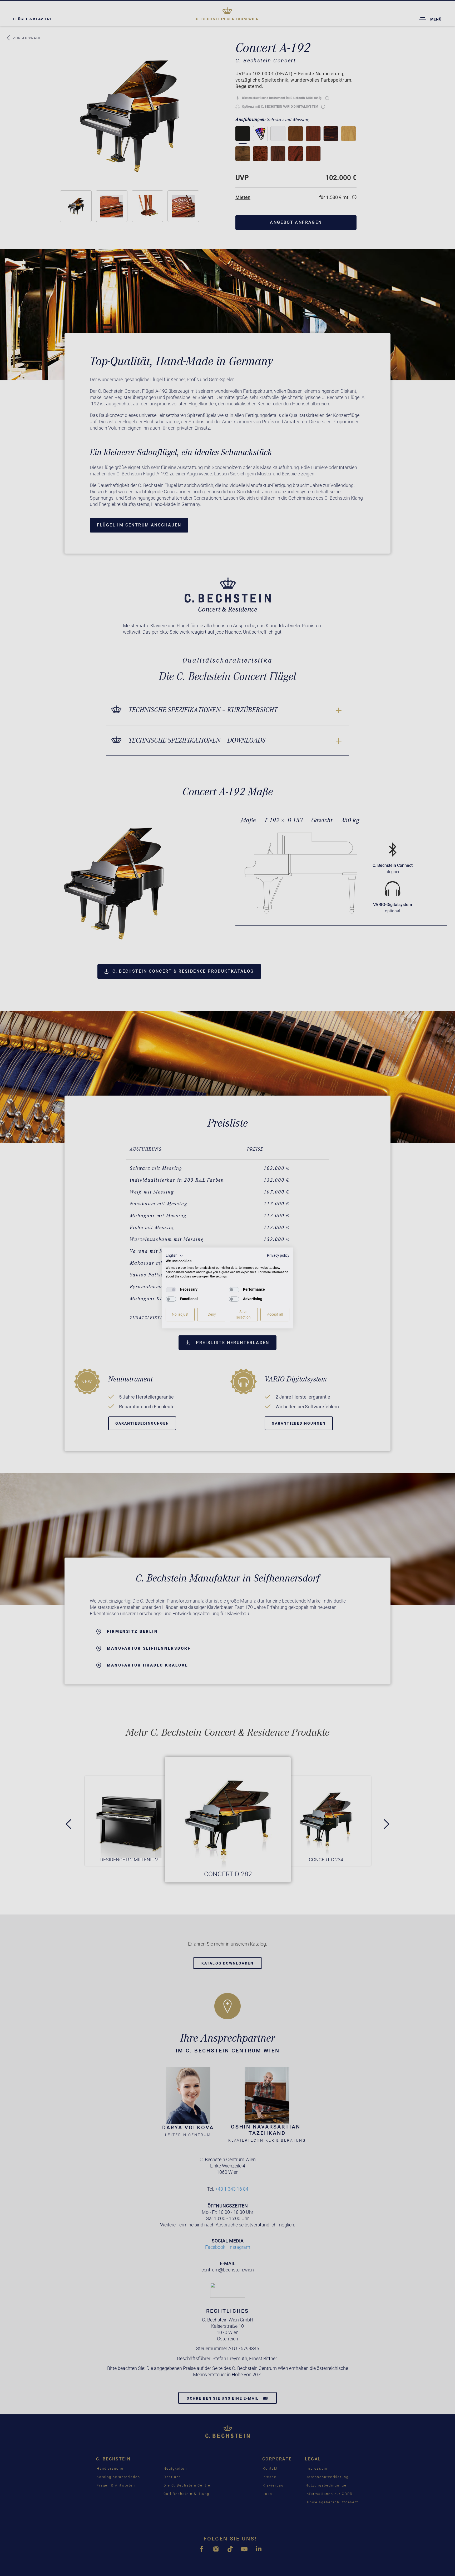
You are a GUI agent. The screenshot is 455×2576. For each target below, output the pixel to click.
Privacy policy (278, 1255)
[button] (174, 1256)
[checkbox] (171, 1290)
